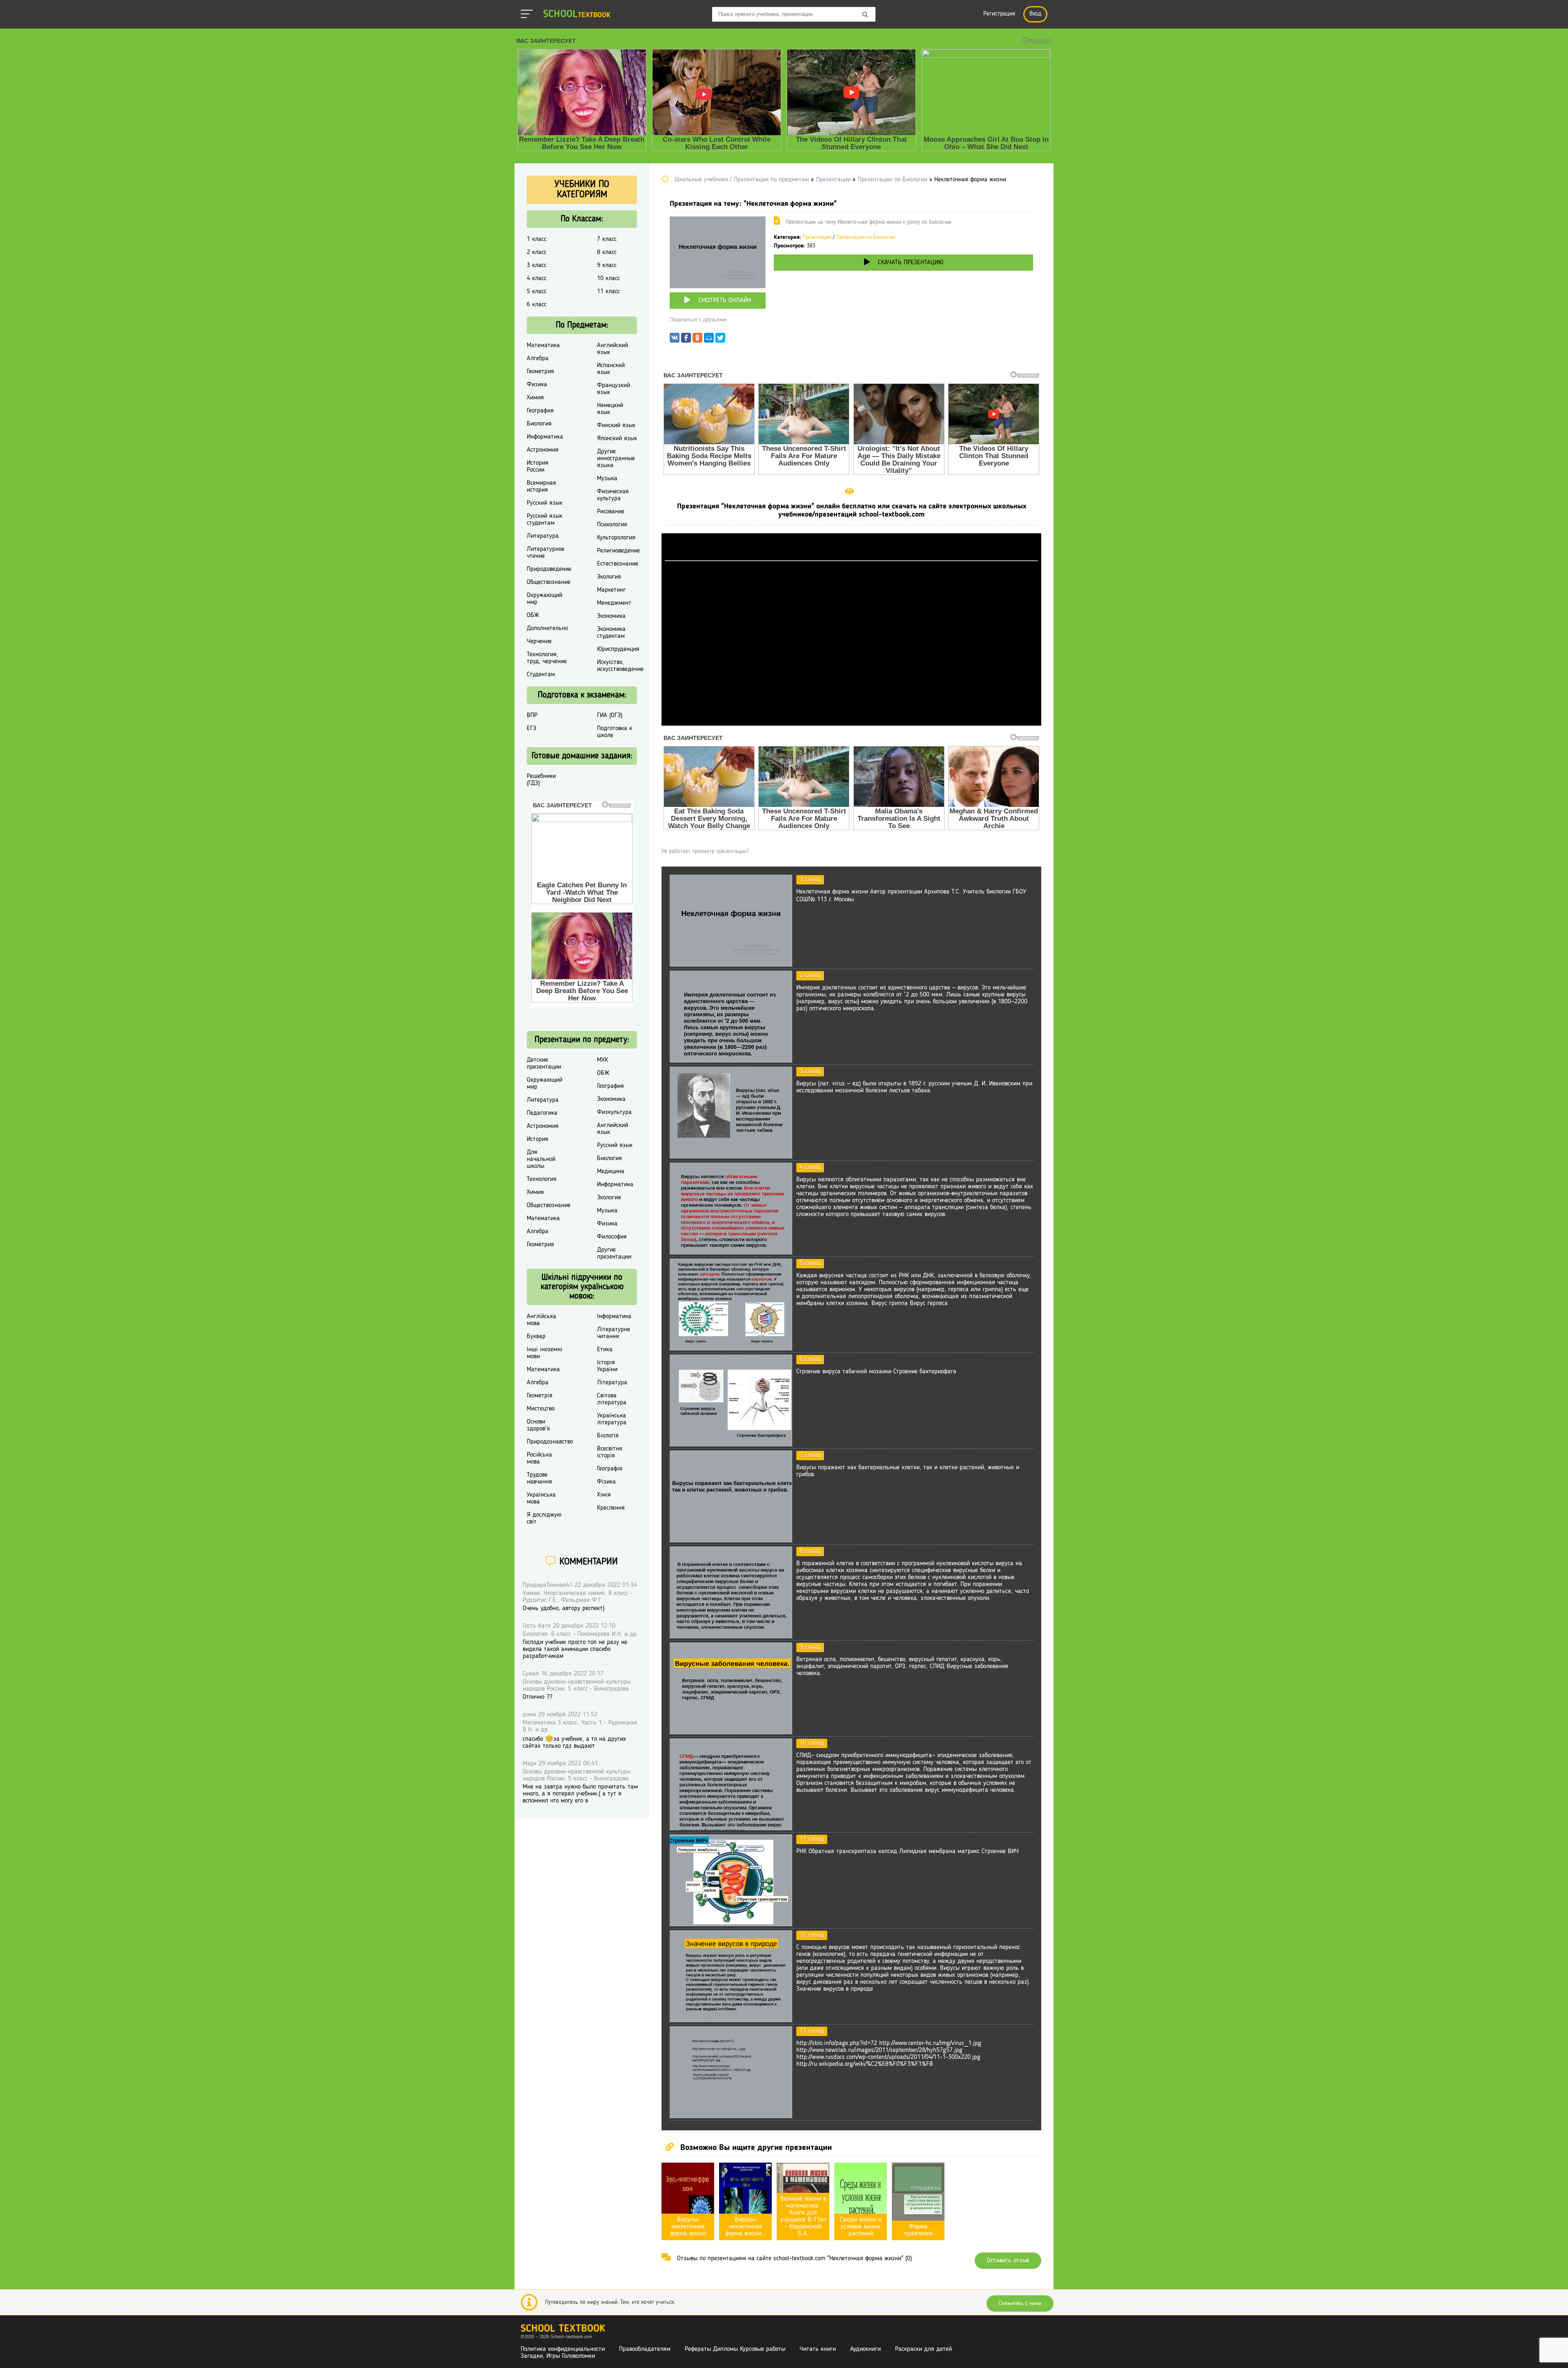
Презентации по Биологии (865, 237)
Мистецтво (541, 1409)
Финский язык (616, 425)
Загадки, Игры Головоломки (558, 2356)
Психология (612, 525)
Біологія (608, 1436)
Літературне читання (614, 1333)
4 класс (537, 278)
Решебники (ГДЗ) (541, 780)
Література (612, 1383)
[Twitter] (720, 340)
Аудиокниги (865, 2349)
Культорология (616, 538)
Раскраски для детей (923, 2349)
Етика (605, 1350)
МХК (602, 1060)
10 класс (608, 278)
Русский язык (545, 503)
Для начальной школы (541, 1159)
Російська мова (539, 1458)
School (577, 14)
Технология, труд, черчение (547, 658)
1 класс (537, 239)
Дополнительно (547, 628)
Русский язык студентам (545, 520)
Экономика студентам (611, 633)
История (538, 1139)
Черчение (539, 642)
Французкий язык (614, 389)
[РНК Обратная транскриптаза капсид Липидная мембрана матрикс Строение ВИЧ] (731, 1925)
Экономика (611, 616)
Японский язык (617, 439)
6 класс (537, 305)
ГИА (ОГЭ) (610, 715)
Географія (610, 1469)
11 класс (608, 292)
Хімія (604, 1495)
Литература (543, 536)
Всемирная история (541, 487)
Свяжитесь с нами (1020, 2303)
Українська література (612, 1419)
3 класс (537, 265)
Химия (535, 398)
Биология (539, 424)
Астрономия (543, 450)
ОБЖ (533, 615)
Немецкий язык (610, 409)
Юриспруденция (618, 649)
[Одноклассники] (697, 340)
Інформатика (614, 1317)
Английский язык (612, 349)
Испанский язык (611, 369)
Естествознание (618, 564)
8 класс (607, 252)
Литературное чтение (546, 553)
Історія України (607, 1366)
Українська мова (541, 1498)
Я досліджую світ (544, 1518)
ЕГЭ (531, 728)
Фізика (606, 1482)
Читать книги (818, 2349)
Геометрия (540, 372)
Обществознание (549, 582)
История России (538, 467)
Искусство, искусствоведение (620, 666)
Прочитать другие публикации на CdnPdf (851, 722)
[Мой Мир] (709, 340)
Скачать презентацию (911, 263)
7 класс (607, 239)
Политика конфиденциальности (563, 2349)
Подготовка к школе (615, 732)
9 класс (607, 265)
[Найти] (865, 15)
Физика (537, 385)
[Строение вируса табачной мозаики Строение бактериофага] (731, 1445)
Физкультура (614, 1112)
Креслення (611, 1508)
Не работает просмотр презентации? (705, 851)
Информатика (545, 437)
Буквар (536, 1337)
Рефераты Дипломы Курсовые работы (735, 2349)
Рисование (611, 512)
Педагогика (542, 1113)
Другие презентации (614, 1253)
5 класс (537, 292)
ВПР (532, 715)
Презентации (817, 237)
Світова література (612, 1399)
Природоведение (549, 569)
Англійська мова (541, 1320)
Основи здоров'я (538, 1425)
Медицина (611, 1172)
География (540, 411)
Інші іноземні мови (545, 1353)
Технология (542, 1179)
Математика (543, 345)
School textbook (563, 2329)
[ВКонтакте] (675, 340)
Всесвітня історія (610, 1452)
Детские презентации (544, 1064)
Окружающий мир (545, 599)
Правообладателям (645, 2349)
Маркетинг (611, 590)
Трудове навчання (539, 1478)
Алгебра (538, 359)
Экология (609, 577)
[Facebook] (686, 340)
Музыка (607, 479)
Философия (612, 1237)
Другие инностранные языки (616, 459)
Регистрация (999, 14)
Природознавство (550, 1442)
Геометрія (540, 1396)
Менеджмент (614, 603)
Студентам (541, 675)
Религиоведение (618, 551)
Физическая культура (613, 495)
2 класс (537, 252)
